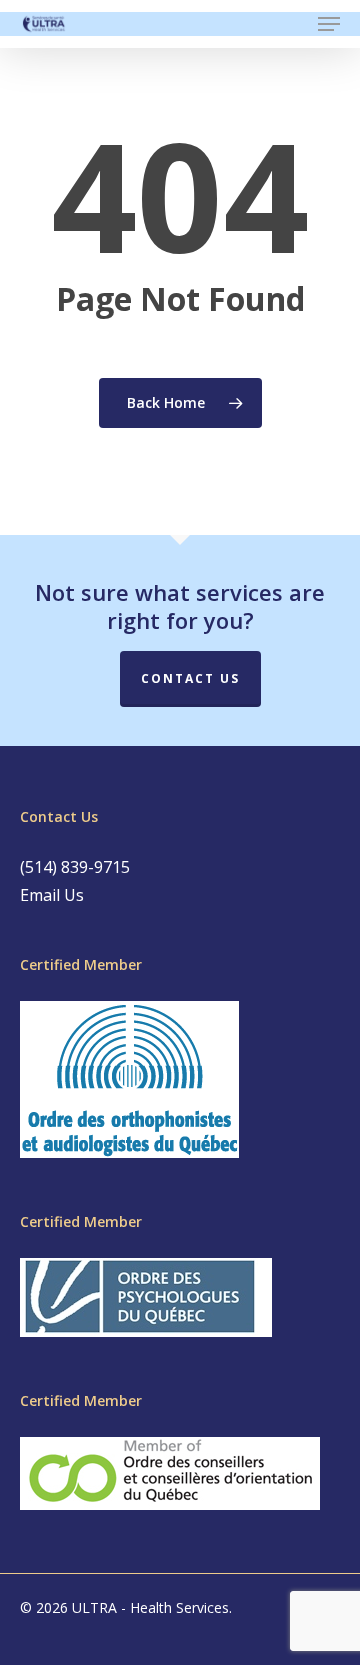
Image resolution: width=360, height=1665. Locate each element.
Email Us (52, 895)
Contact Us (190, 678)
